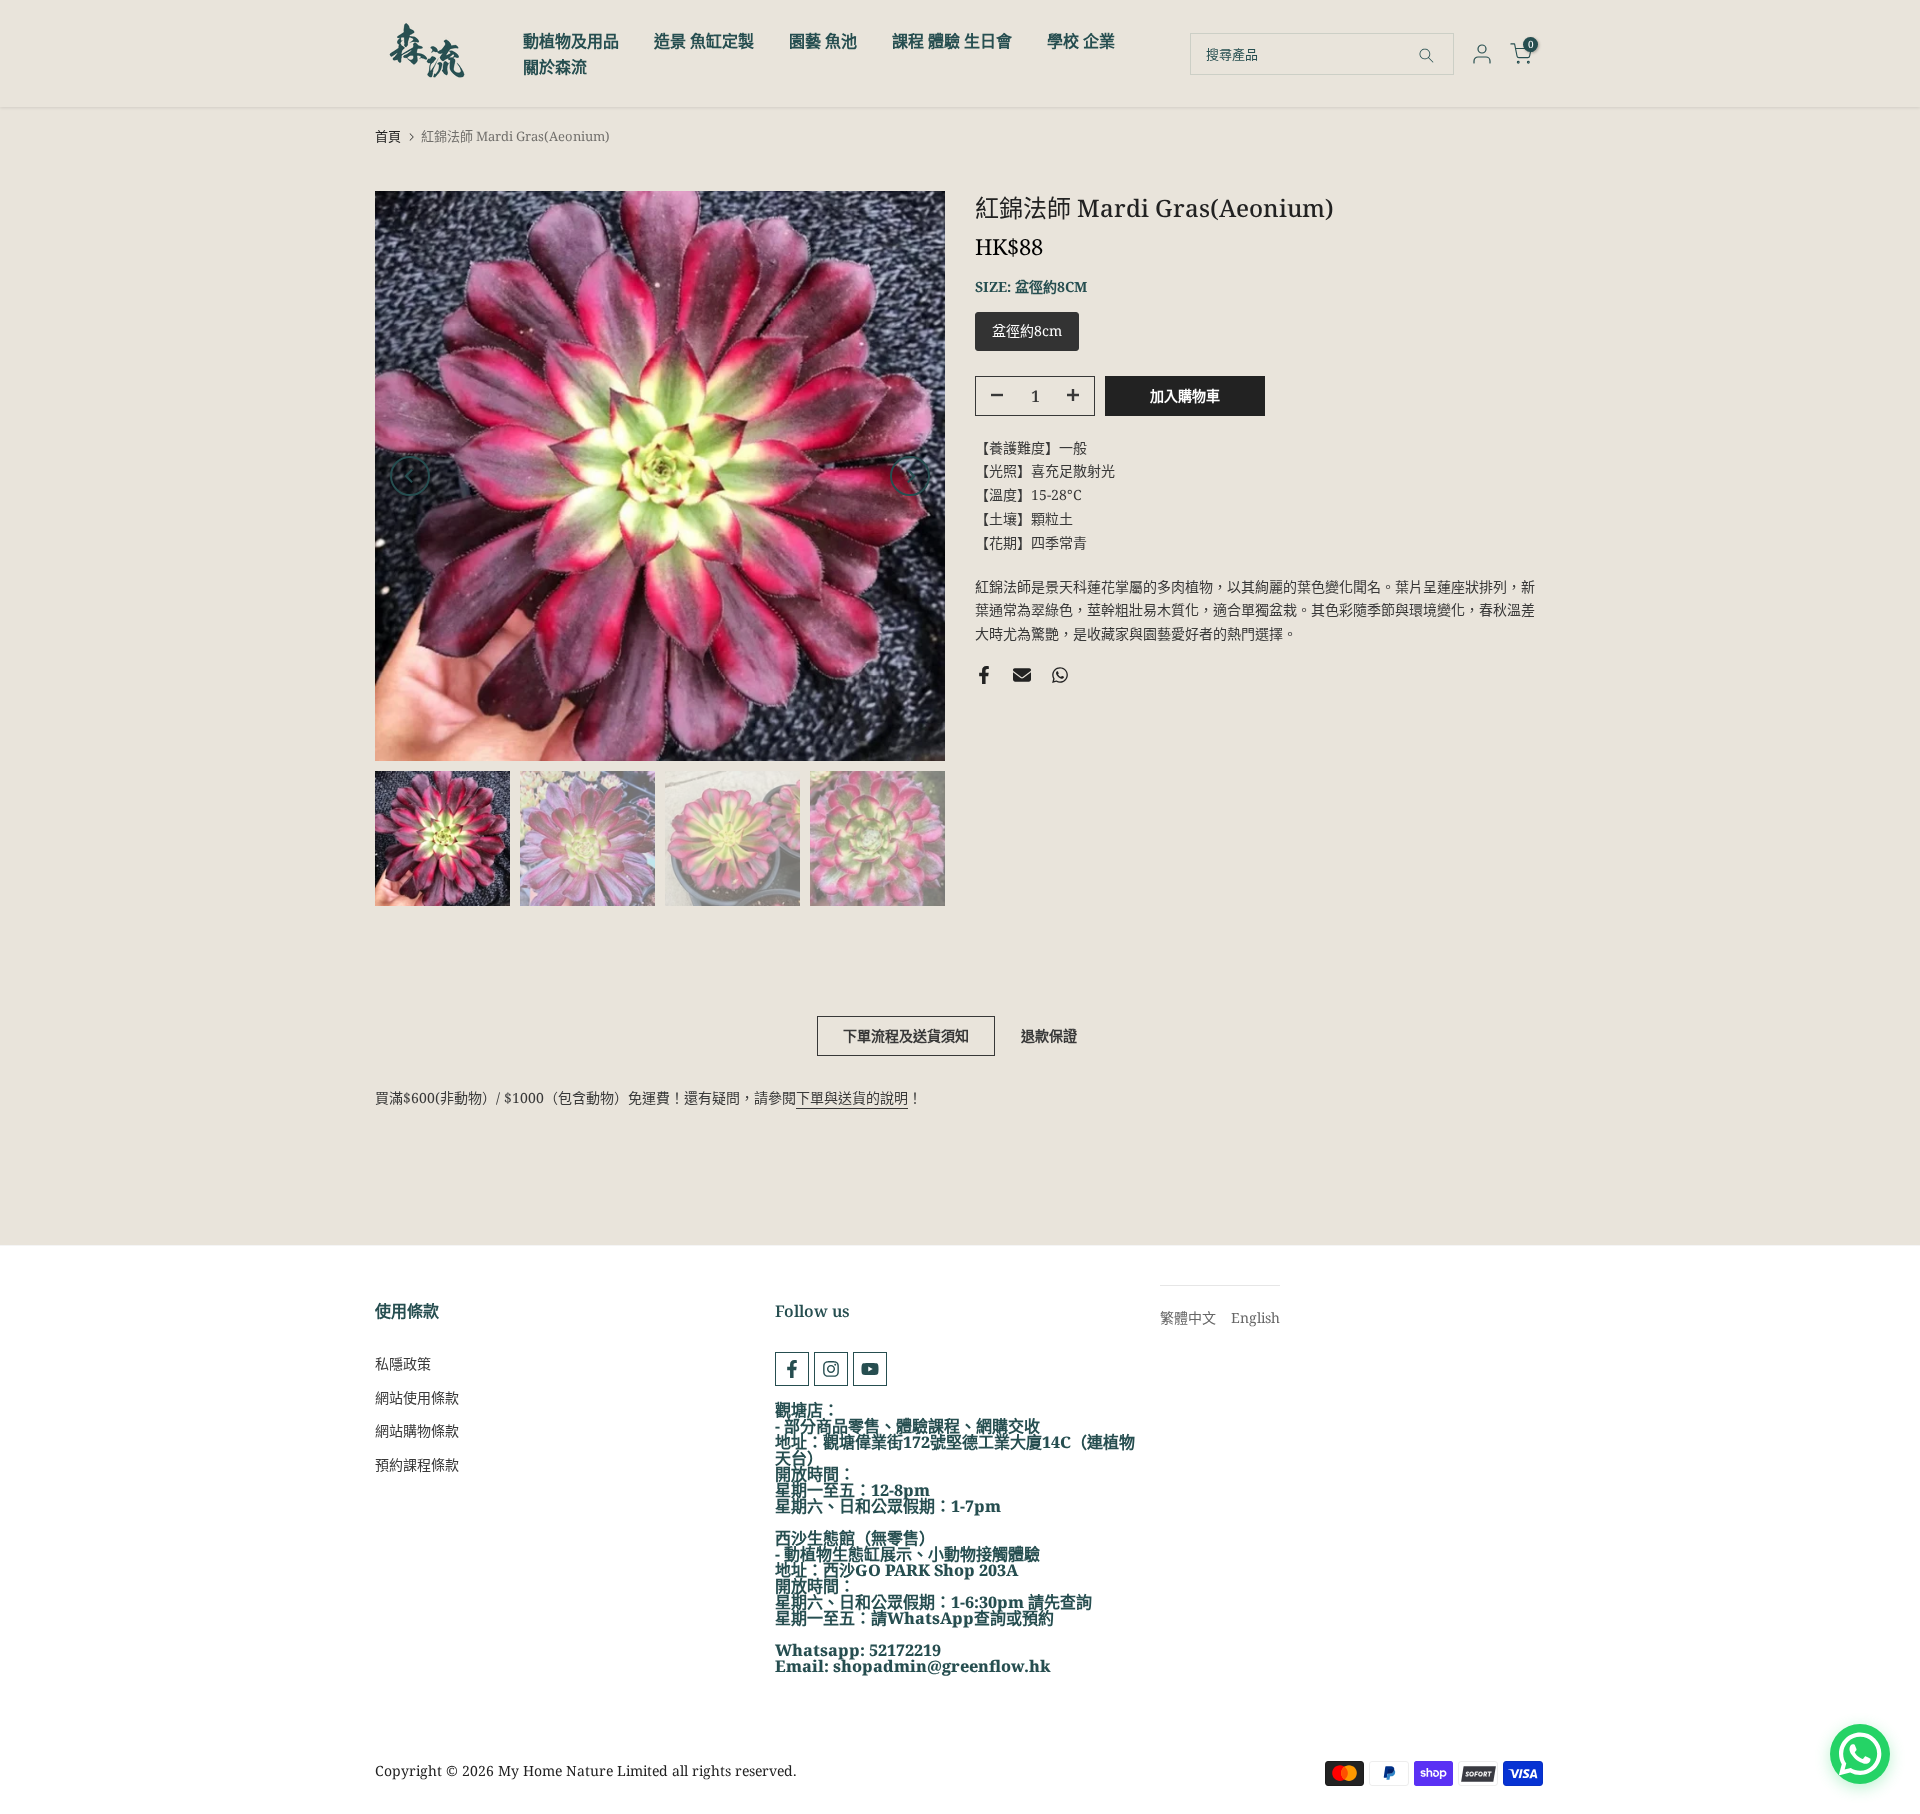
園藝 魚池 (823, 41)
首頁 (388, 136)
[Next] (910, 476)
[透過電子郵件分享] (1022, 675)
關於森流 (555, 67)
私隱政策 (403, 1363)
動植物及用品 (571, 41)
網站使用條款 (417, 1397)
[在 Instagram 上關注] (831, 1369)
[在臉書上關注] (792, 1369)
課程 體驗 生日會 (952, 41)
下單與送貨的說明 (852, 1097)
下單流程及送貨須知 (906, 1035)
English (1255, 1317)
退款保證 (1049, 1035)
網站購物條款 (417, 1430)
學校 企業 (1081, 41)
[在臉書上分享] (984, 675)
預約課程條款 (417, 1464)
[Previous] (410, 476)
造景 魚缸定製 (704, 41)
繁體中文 (1188, 1317)
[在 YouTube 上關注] (870, 1369)
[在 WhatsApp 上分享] (1060, 675)
